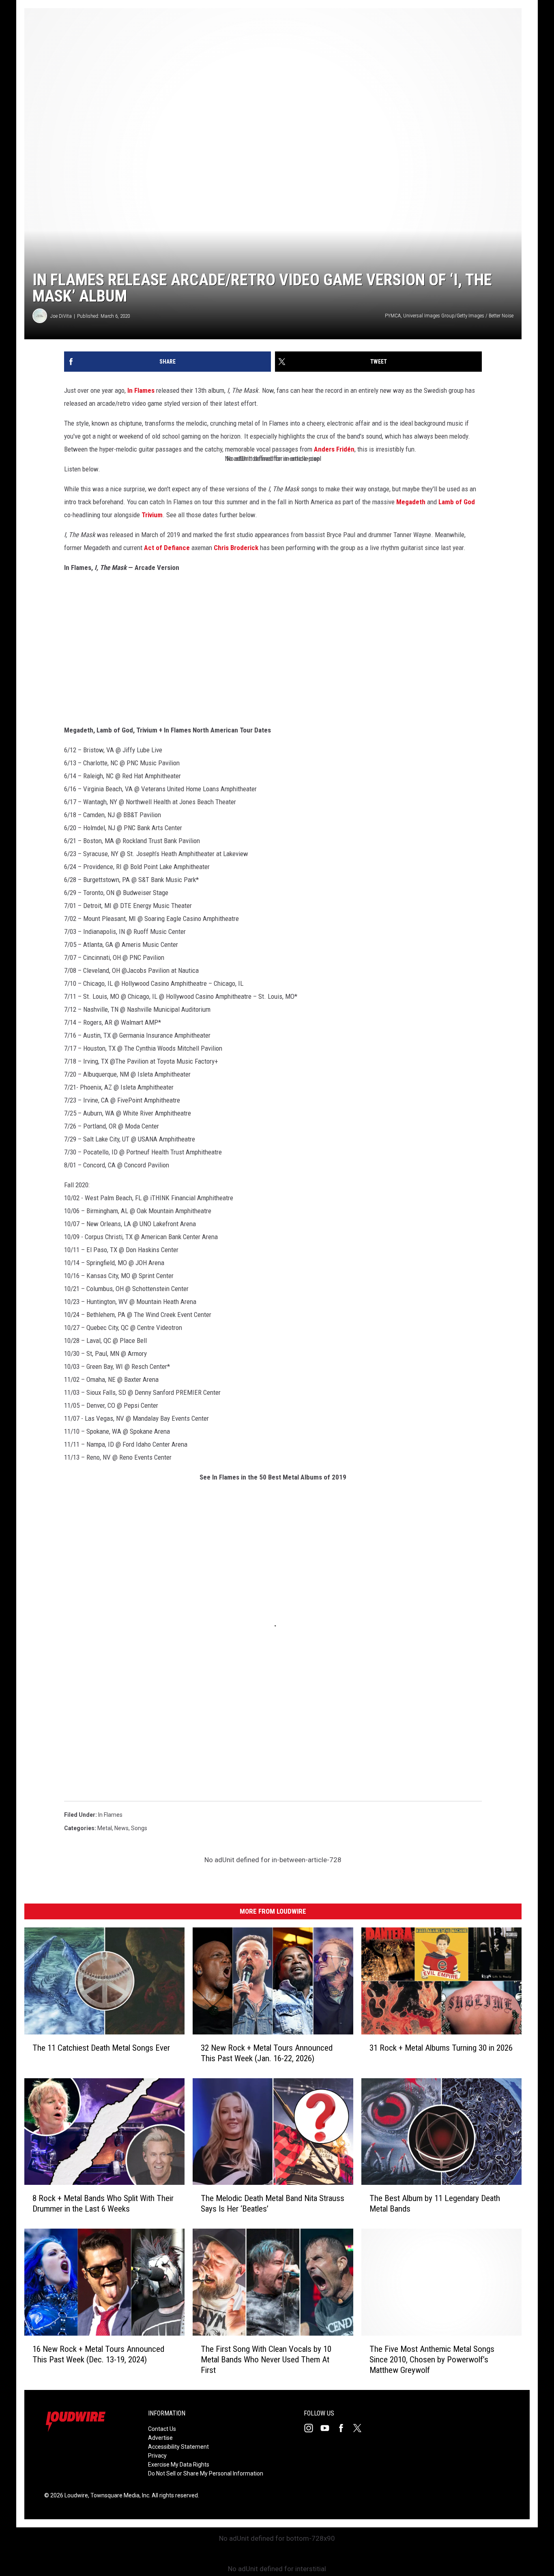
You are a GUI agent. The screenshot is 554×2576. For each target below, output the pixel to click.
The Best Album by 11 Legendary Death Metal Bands (435, 2203)
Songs (139, 1828)
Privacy (157, 2456)
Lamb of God (457, 502)
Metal (105, 1828)
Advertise (160, 2438)
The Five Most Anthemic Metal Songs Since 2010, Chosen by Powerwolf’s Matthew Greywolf (432, 2360)
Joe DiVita (61, 316)
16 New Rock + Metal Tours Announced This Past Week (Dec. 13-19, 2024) (98, 2354)
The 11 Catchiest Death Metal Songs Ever (101, 2048)
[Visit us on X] (361, 2428)
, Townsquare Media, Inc (119, 2495)
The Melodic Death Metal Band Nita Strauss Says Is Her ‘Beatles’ (273, 2203)
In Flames (141, 390)
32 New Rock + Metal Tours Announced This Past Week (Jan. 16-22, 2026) (267, 2053)
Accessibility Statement (178, 2447)
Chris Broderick (236, 548)
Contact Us (162, 2429)
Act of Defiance (167, 548)
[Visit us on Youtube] (328, 2428)
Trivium (152, 515)
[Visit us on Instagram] (312, 2428)
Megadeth (411, 502)
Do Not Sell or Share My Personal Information (206, 2473)
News (121, 1828)
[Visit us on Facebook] (344, 2428)
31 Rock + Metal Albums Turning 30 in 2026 (441, 2048)
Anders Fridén (334, 449)
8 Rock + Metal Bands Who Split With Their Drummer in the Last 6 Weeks (103, 2203)
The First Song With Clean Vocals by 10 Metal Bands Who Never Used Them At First (266, 2360)
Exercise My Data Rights (179, 2465)
